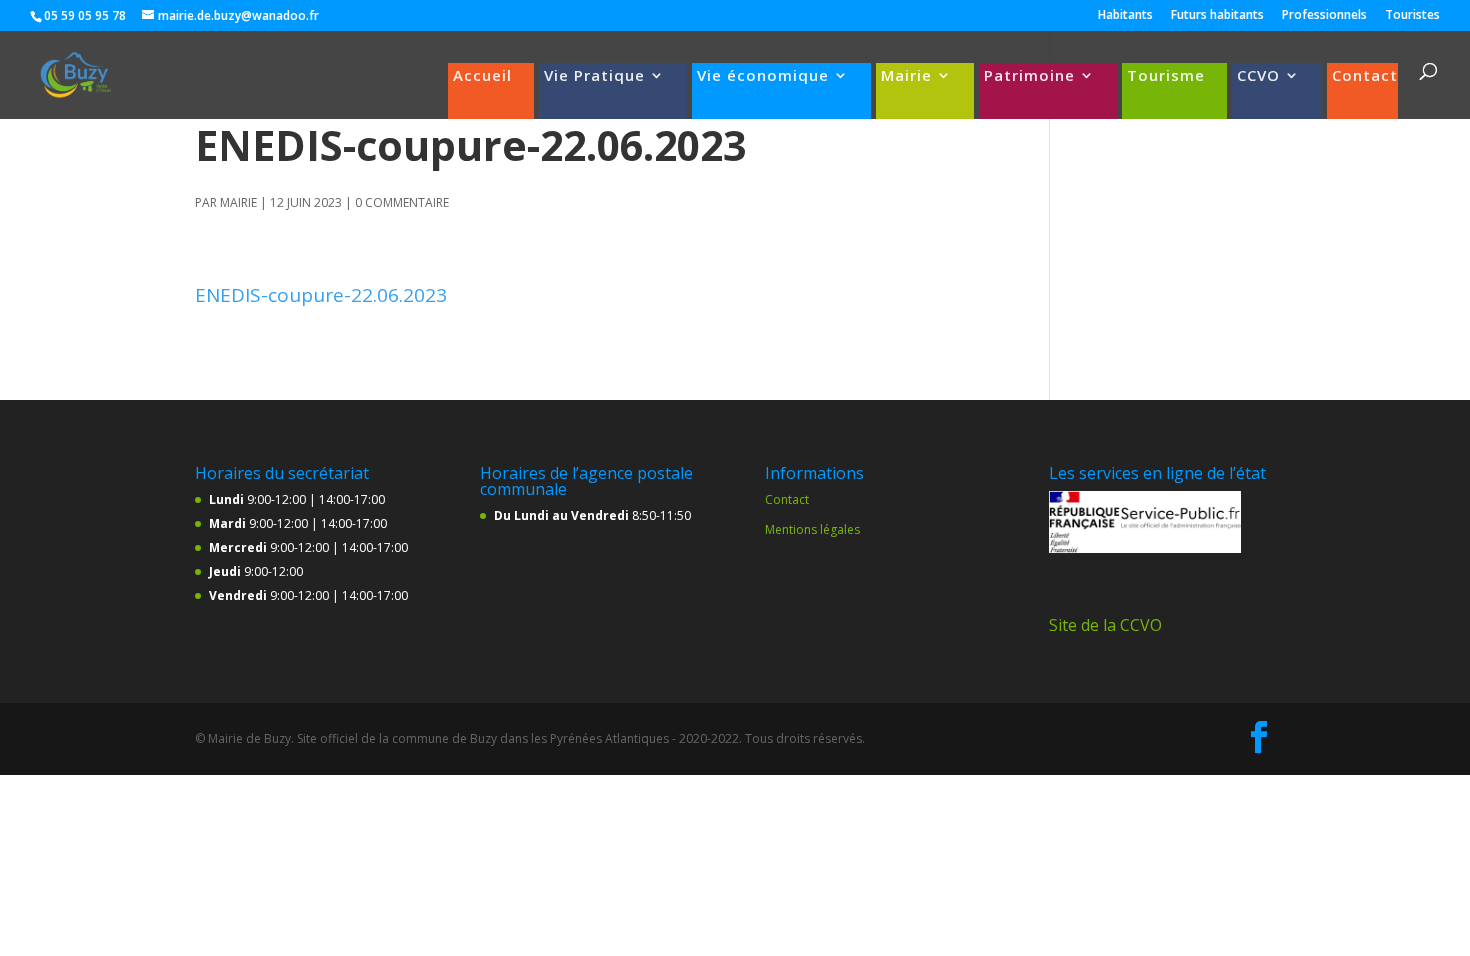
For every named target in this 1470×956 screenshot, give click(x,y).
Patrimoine (1029, 76)
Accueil (482, 76)
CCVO (1258, 76)
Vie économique (763, 76)
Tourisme (1166, 76)
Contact (1365, 76)
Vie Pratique (594, 76)
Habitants (1125, 16)
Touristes (1412, 16)
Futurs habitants (1217, 16)
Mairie (906, 76)
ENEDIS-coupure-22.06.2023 (321, 295)
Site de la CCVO (1105, 625)
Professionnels (1324, 16)
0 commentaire (402, 202)
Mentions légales (812, 529)
